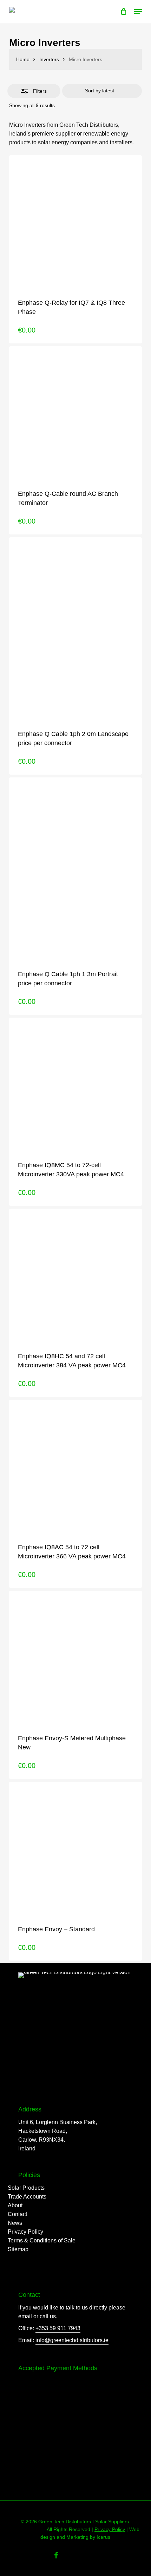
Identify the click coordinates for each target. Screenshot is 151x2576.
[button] (138, 12)
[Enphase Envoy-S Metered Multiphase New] (75, 1657)
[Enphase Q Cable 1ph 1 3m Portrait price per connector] (75, 868)
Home (23, 59)
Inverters (49, 59)
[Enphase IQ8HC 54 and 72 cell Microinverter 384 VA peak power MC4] (75, 1275)
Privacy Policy (110, 2529)
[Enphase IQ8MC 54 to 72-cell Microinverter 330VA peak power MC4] (75, 1084)
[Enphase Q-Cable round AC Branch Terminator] (75, 413)
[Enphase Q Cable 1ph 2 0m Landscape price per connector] (75, 628)
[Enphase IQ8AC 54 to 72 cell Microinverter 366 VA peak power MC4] (75, 1466)
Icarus (103, 2537)
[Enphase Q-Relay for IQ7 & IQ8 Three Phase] (75, 222)
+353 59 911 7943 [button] (58, 2328)
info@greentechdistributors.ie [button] (72, 2340)
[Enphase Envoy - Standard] (75, 1848)
